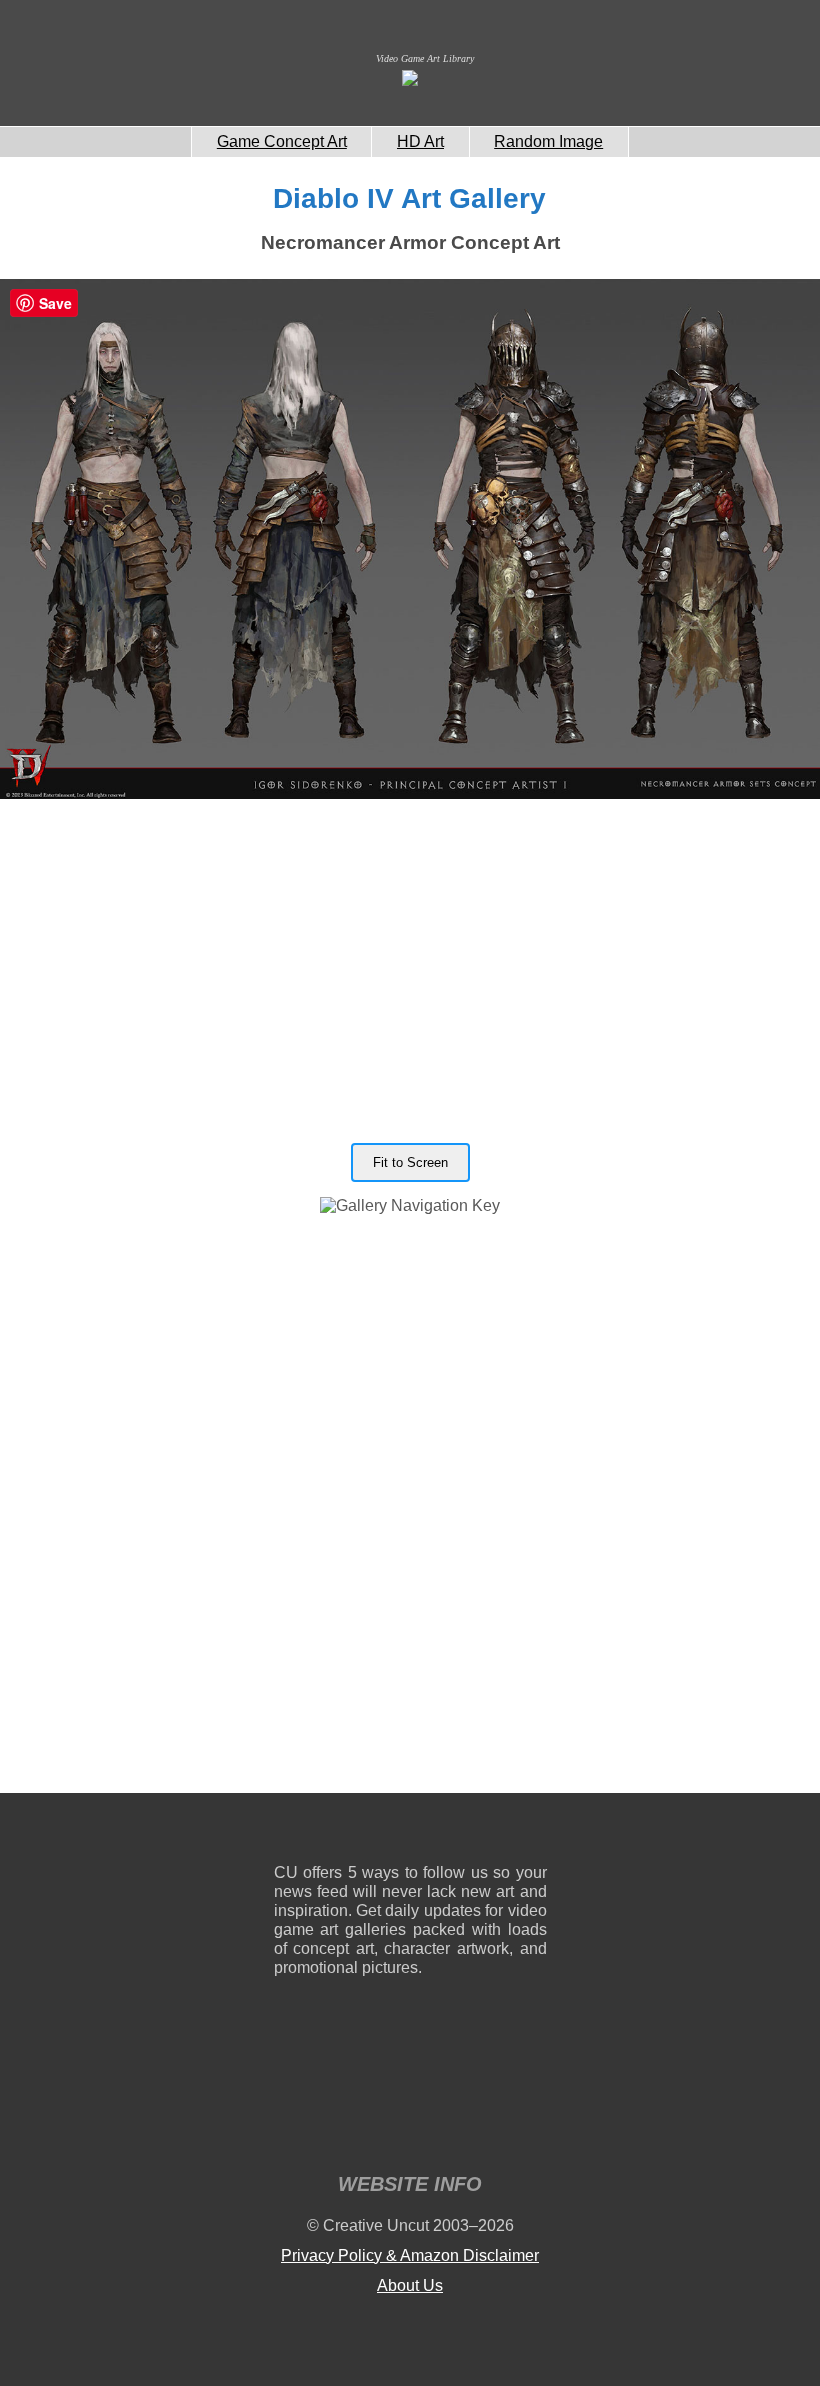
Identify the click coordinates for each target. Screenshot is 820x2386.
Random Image (548, 141)
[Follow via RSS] (288, 1832)
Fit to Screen (410, 1162)
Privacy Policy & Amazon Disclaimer (410, 2255)
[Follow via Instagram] (349, 1832)
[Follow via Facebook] (410, 1832)
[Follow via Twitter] (471, 1832)
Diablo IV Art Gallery (409, 198)
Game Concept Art (282, 141)
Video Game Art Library (425, 58)
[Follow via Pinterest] (532, 1832)
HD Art (420, 141)
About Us (410, 2285)
